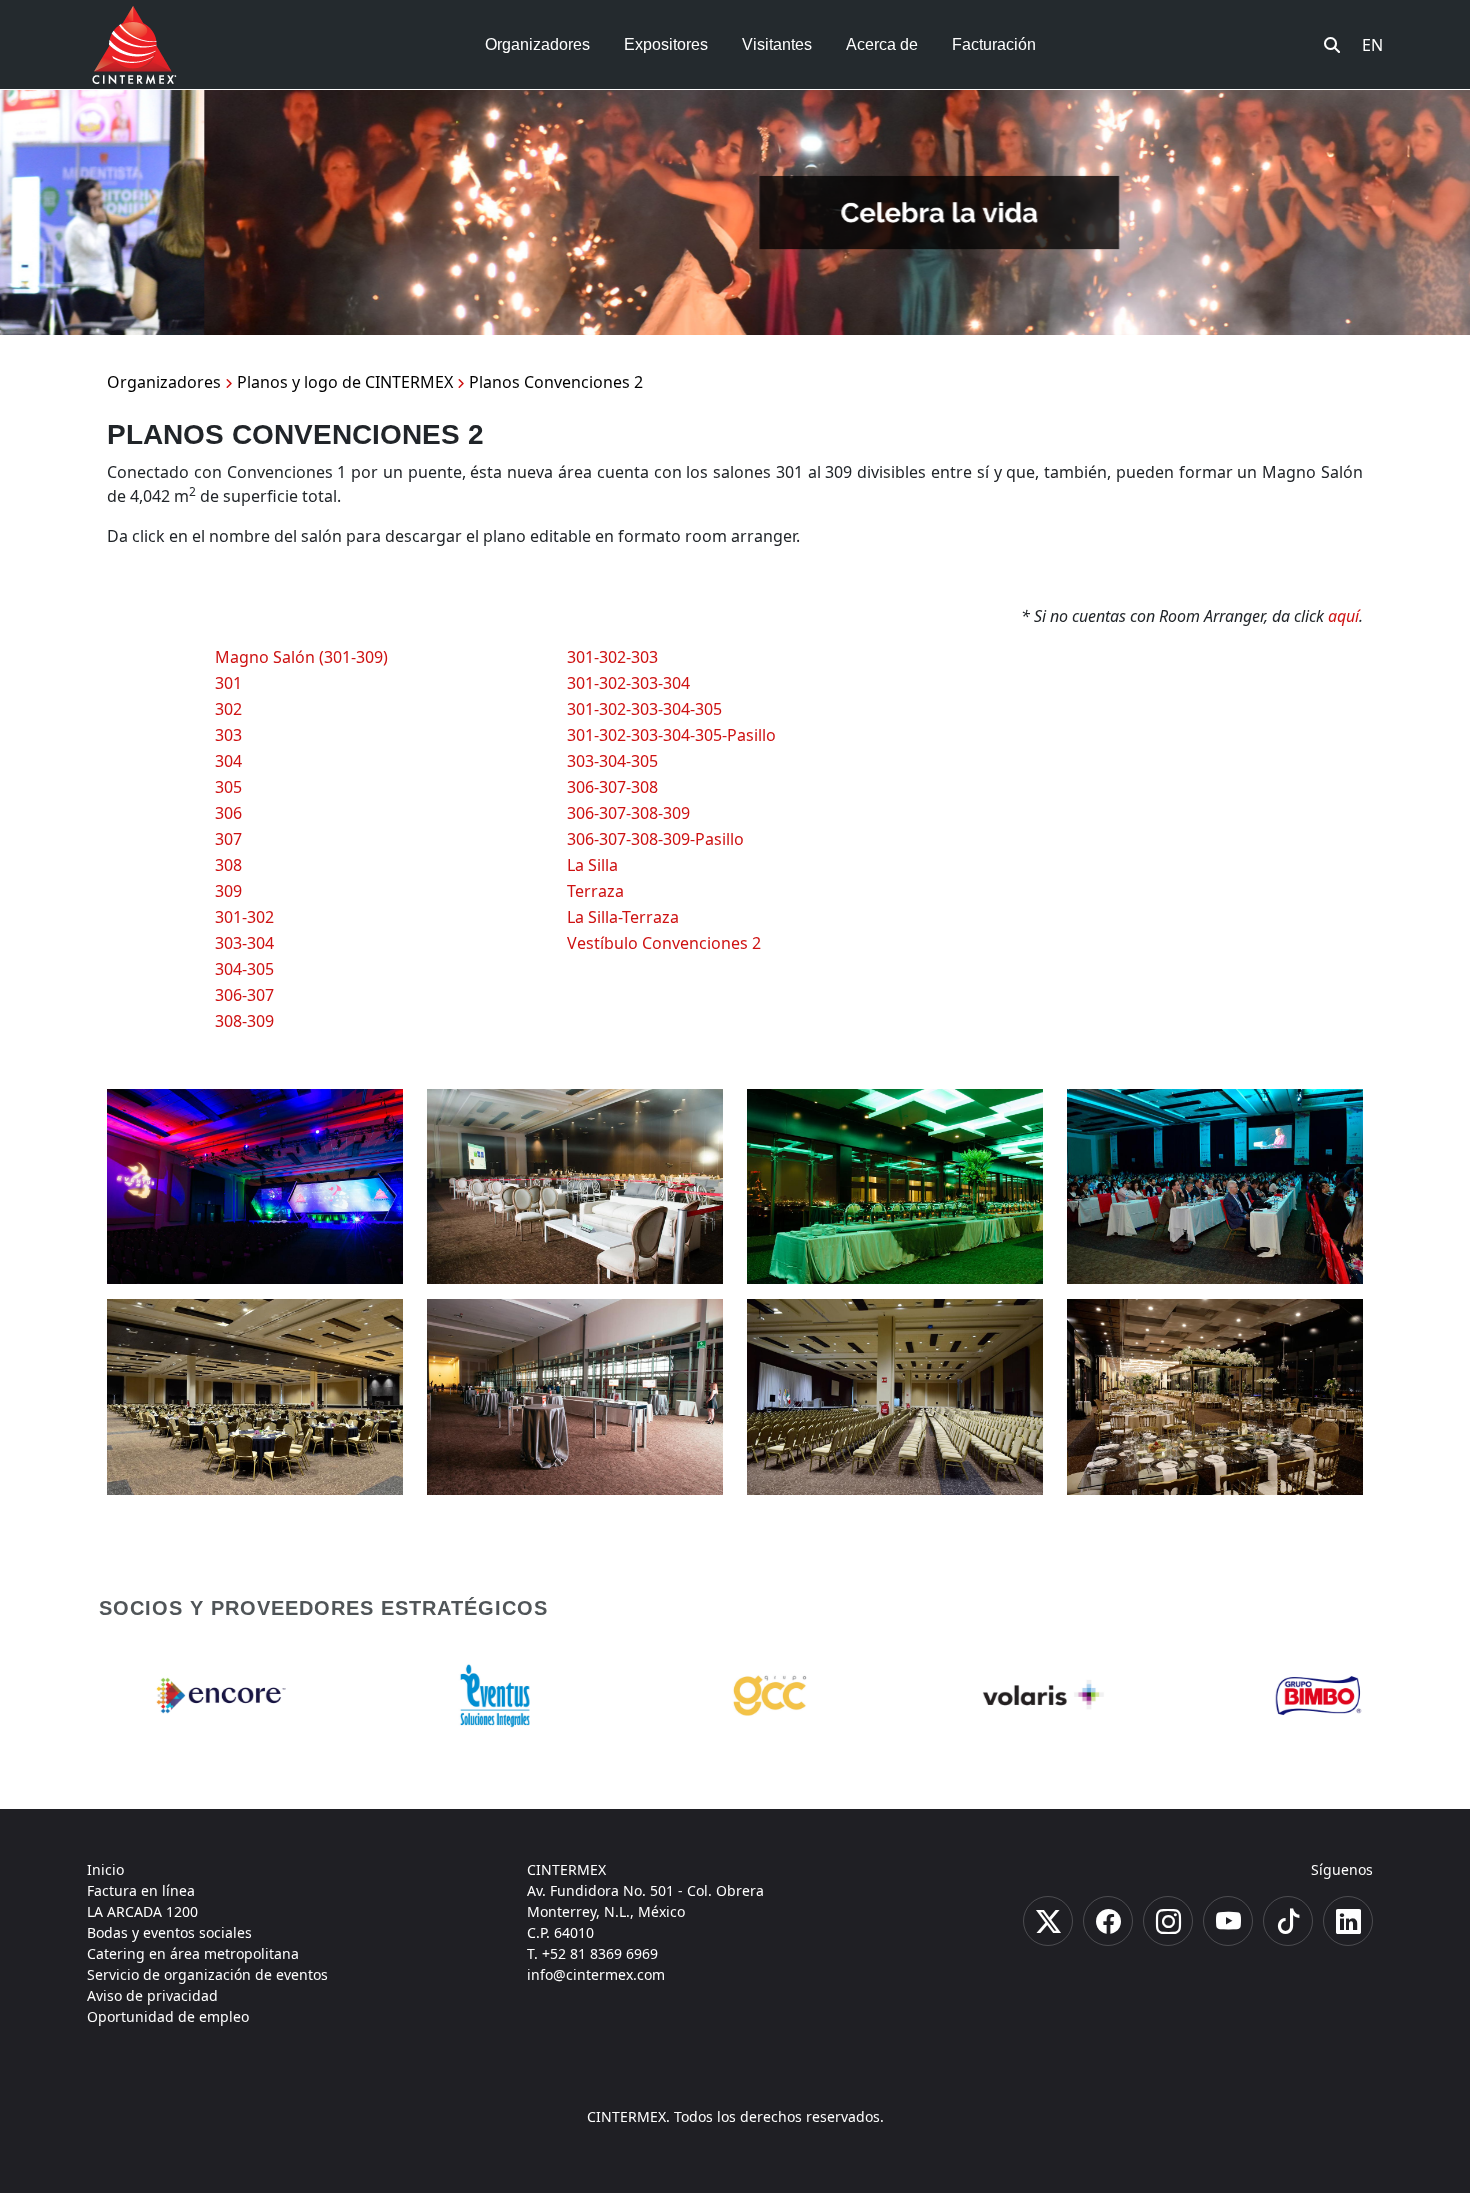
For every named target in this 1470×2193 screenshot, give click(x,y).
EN (1372, 45)
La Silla (592, 865)
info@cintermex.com (596, 1974)
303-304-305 (612, 761)
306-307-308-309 (628, 813)
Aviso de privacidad (152, 1995)
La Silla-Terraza (623, 917)
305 (228, 787)
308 (228, 865)
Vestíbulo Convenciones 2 (664, 943)
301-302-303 (612, 657)
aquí (1343, 616)
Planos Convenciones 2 (556, 382)
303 (228, 735)
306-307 (244, 995)
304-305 (244, 969)
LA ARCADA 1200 (142, 1911)
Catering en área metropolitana (193, 1953)
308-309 (244, 1021)
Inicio (105, 1869)
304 (228, 761)
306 (228, 813)
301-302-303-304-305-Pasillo (671, 735)
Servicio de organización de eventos (207, 1974)
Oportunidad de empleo (168, 2016)
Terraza (595, 891)
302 (228, 709)
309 (228, 891)
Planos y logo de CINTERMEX (345, 382)
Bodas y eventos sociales (169, 1932)
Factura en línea (141, 1890)
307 (228, 839)
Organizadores (164, 382)
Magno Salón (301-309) (301, 657)
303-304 (244, 943)
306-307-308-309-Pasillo (655, 839)
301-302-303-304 (628, 683)
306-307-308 (612, 787)
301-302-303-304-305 (644, 709)
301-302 (244, 917)
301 (228, 683)
